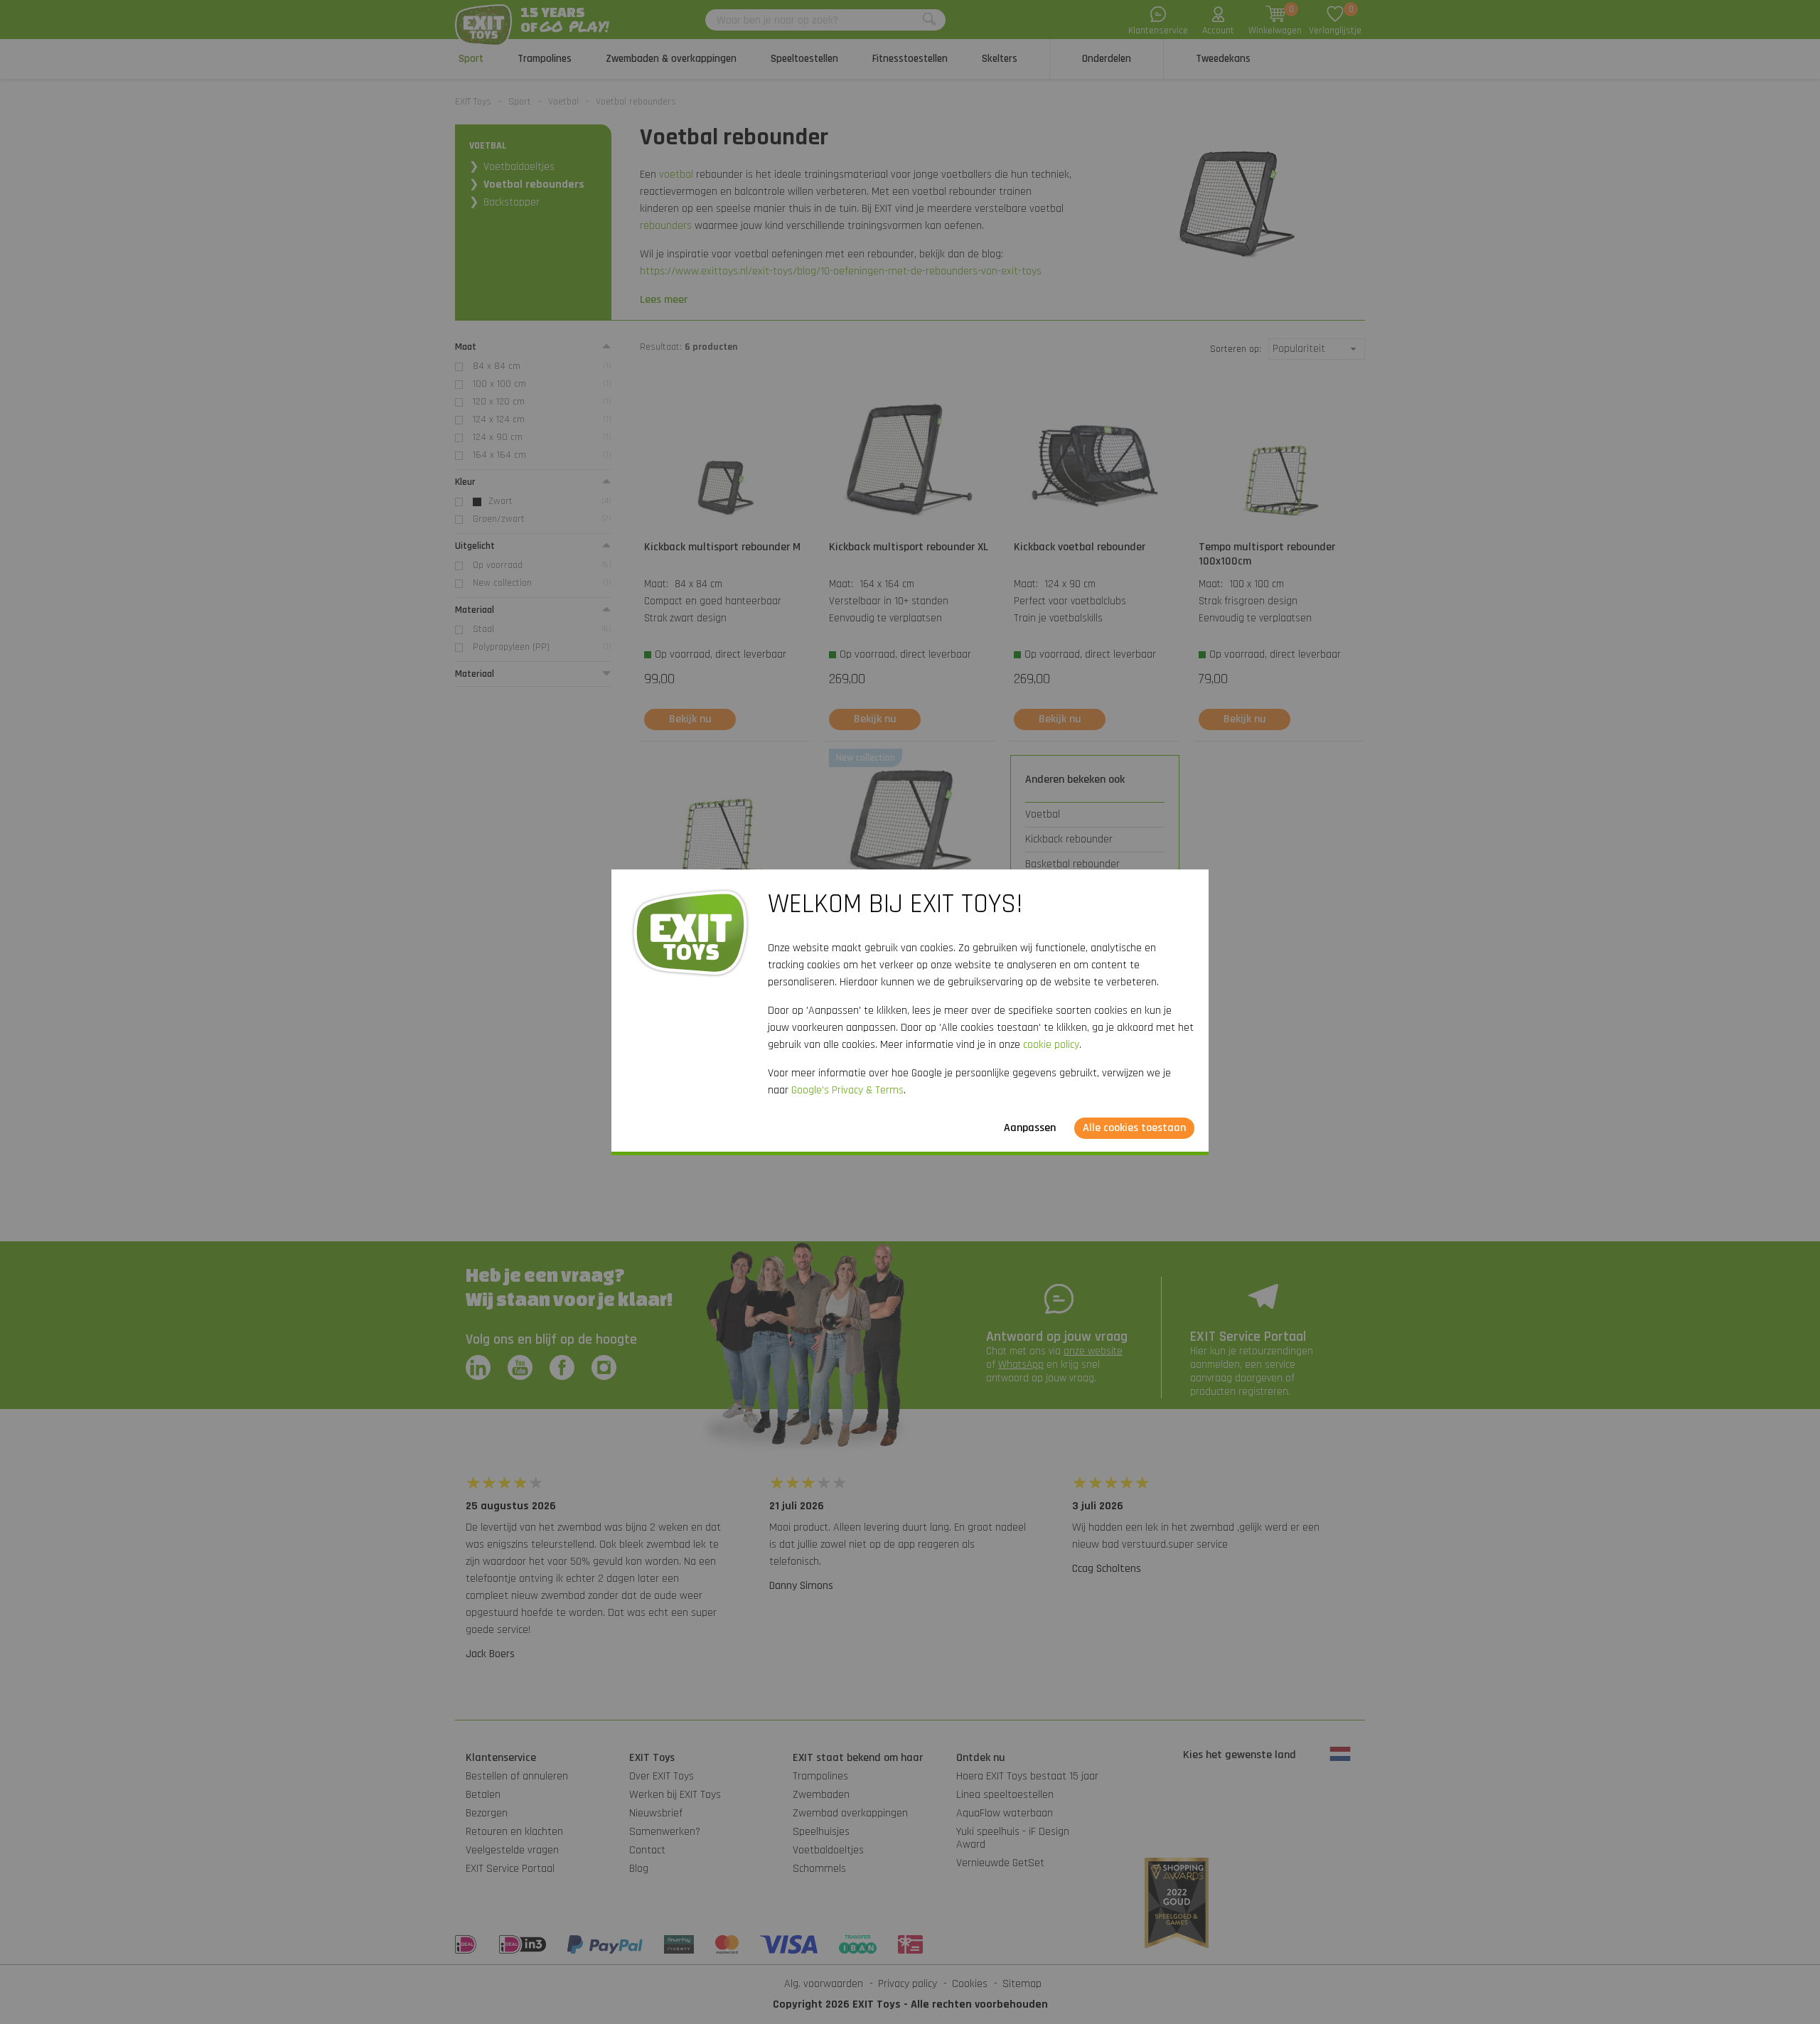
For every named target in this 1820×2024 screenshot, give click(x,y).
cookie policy (1051, 1045)
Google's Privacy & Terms (847, 1090)
